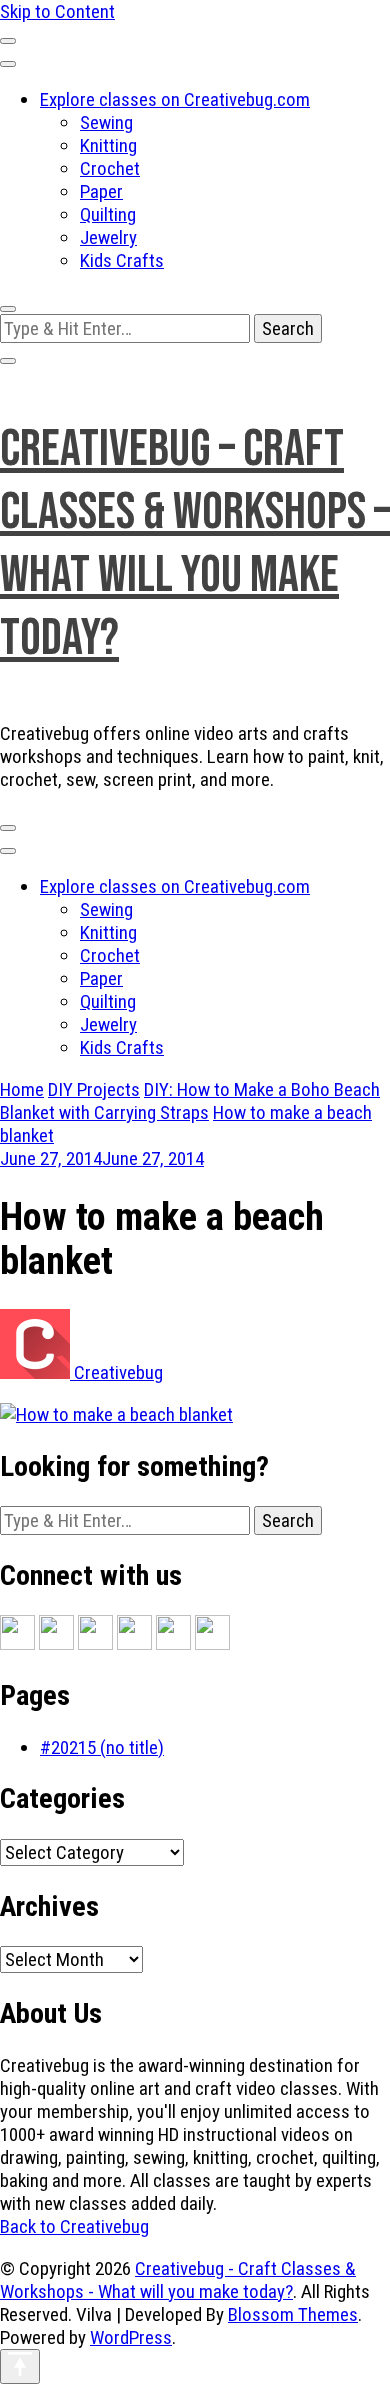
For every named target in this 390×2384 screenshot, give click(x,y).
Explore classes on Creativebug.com (175, 99)
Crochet (110, 168)
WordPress (131, 2337)
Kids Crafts (122, 260)
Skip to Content (57, 11)
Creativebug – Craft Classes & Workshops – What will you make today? (195, 544)
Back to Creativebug (74, 2226)
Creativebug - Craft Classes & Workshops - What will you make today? (178, 2280)
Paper (101, 191)
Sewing (106, 122)
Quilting (108, 214)
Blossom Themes (293, 2314)
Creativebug (116, 1372)
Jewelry (108, 237)
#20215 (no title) (102, 1747)
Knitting (108, 145)
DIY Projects (94, 1089)
